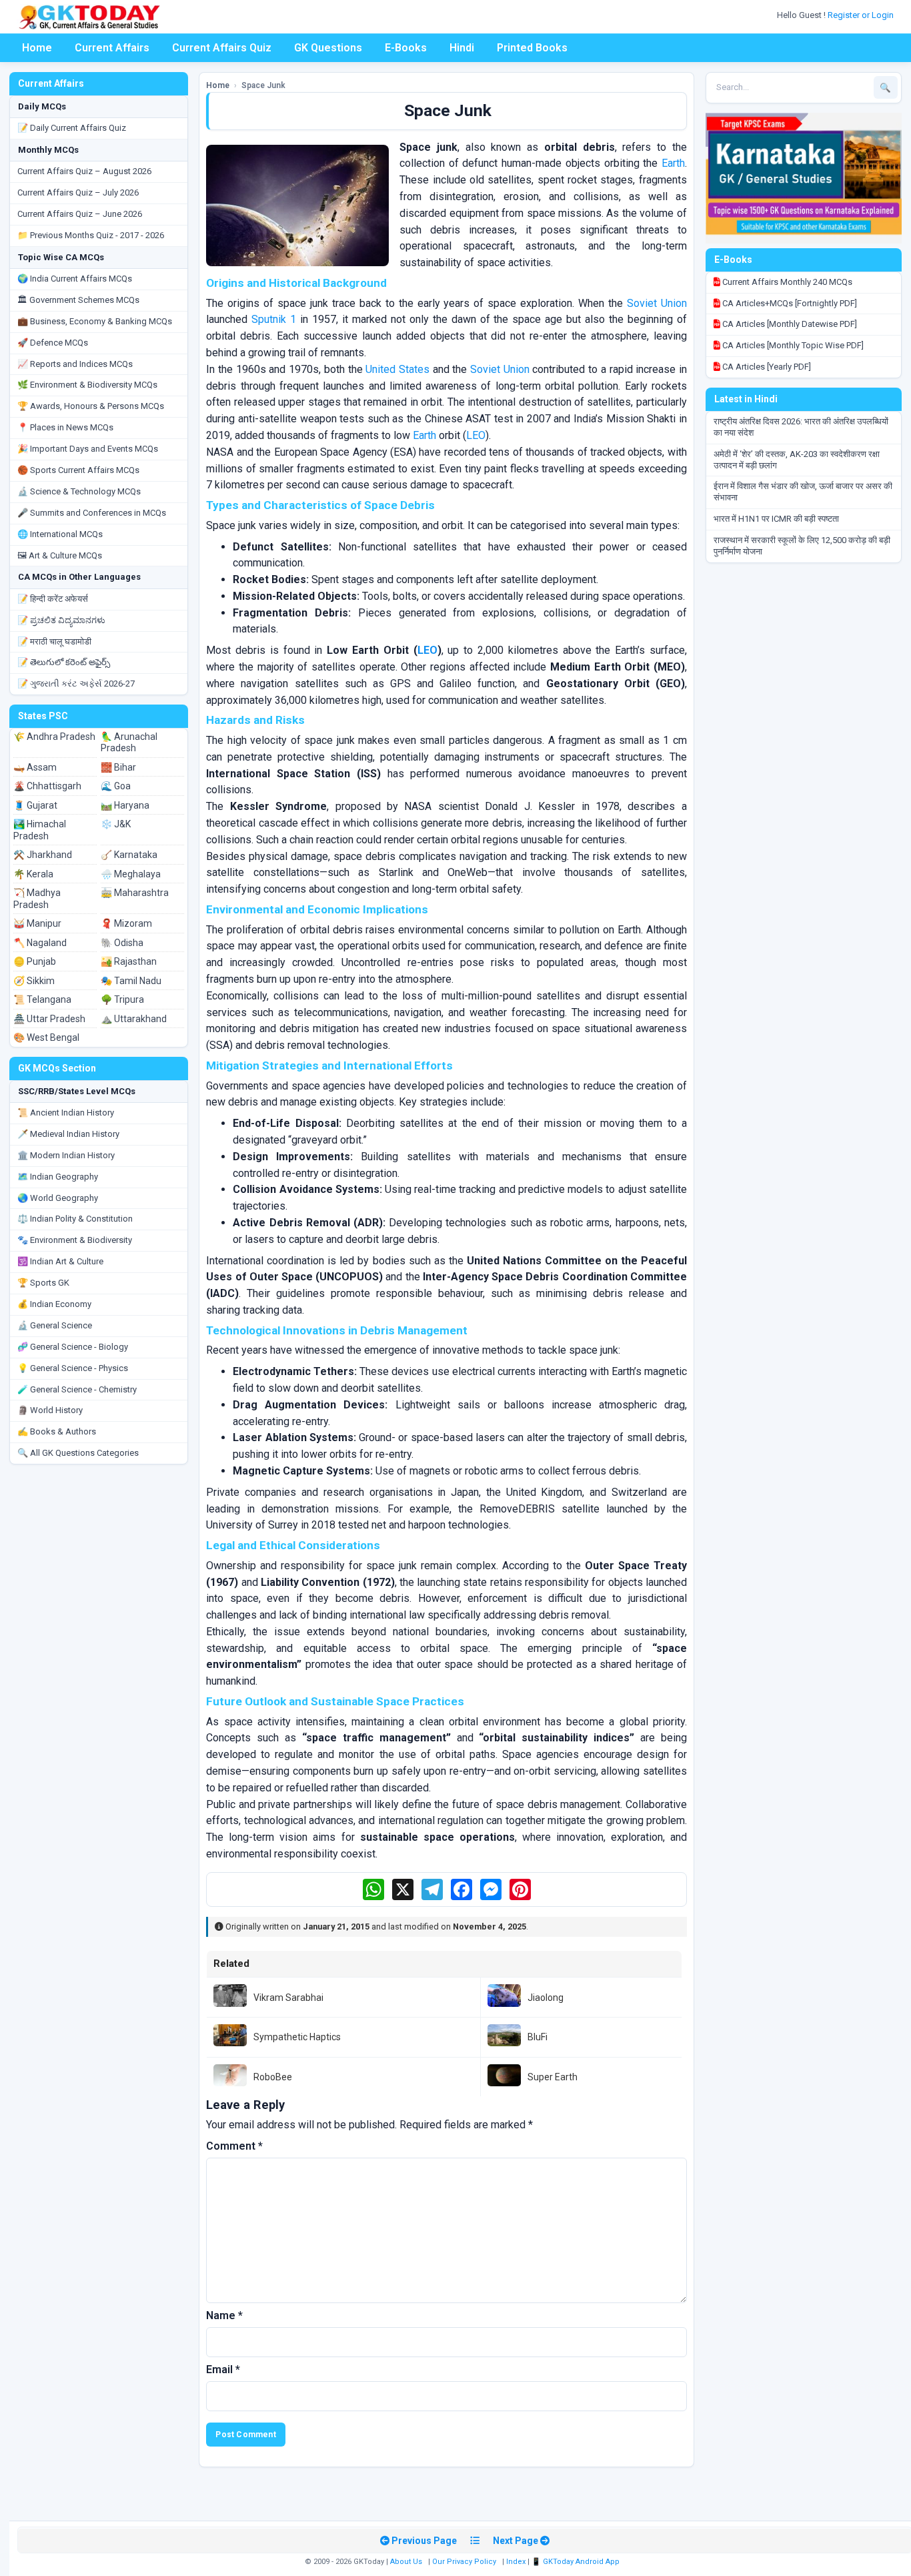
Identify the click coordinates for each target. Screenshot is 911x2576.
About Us (406, 2562)
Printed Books (532, 48)
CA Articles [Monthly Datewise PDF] (789, 324)
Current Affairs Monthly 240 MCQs (786, 282)
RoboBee (273, 2077)
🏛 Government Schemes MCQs (78, 300)
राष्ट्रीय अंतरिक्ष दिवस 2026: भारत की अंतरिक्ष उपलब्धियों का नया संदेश (801, 427)
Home (37, 48)
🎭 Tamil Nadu (131, 981)
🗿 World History (50, 1410)
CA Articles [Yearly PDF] (766, 367)
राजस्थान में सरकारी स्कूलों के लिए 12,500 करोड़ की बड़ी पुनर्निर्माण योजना (802, 546)
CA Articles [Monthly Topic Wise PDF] (792, 345)
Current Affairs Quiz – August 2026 (84, 171)
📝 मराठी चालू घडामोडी (54, 641)
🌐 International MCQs (60, 534)
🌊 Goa (116, 786)
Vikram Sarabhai (288, 1998)
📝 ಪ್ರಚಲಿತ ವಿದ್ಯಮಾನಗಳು (61, 620)
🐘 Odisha (122, 943)
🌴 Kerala (33, 874)
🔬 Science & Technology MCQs (79, 491)
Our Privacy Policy (464, 2562)
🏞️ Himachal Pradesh (40, 830)
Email (223, 2370)
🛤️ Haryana (125, 805)
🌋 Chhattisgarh (47, 786)
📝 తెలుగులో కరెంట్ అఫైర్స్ (64, 662)
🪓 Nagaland (40, 943)
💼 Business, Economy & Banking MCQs (95, 321)
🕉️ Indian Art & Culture (60, 1261)
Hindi (462, 48)
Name (224, 2315)
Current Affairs (112, 48)
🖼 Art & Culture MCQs (60, 555)
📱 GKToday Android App (577, 2562)
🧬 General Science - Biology (73, 1347)
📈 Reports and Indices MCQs (75, 364)
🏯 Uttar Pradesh (49, 1019)
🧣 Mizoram (126, 923)
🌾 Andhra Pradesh (54, 737)
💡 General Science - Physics (73, 1368)
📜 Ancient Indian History (66, 1113)
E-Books (406, 48)
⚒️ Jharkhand (43, 855)
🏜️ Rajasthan (129, 961)
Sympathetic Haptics (297, 2037)
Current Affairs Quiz (222, 48)
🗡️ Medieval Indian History (68, 1134)
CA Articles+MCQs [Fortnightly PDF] (789, 303)
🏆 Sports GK (43, 1283)
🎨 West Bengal (46, 1037)
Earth (673, 163)
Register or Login (862, 15)
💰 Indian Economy (54, 1304)
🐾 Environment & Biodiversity (75, 1240)
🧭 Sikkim (34, 981)
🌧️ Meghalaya (131, 874)
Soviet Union (657, 303)
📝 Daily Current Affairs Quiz (72, 128)
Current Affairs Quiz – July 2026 (78, 192)
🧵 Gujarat (35, 805)
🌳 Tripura (122, 999)
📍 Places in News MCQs (65, 427)
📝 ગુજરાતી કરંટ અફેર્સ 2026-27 (76, 684)
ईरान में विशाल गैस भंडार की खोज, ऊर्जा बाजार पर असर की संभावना (803, 492)
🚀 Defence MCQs (53, 343)
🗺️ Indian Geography (58, 1177)
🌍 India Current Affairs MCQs (75, 279)
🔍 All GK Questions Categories (78, 1453)
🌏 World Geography (58, 1198)
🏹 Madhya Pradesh (37, 899)
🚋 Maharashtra (135, 893)
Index (516, 2562)
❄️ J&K (116, 824)
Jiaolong (546, 1998)
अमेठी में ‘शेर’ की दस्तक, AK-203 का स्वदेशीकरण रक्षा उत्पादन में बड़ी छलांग (797, 460)
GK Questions (328, 48)
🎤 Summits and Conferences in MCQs (92, 513)
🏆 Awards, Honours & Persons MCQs (91, 406)
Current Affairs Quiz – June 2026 (80, 214)
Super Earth (553, 2077)
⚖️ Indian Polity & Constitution (75, 1219)
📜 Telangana (42, 999)
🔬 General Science (55, 1325)
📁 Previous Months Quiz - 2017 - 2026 (91, 235)
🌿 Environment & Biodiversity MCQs (87, 385)
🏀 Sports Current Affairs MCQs (78, 470)
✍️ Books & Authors (57, 1431)
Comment (234, 2146)
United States (397, 369)
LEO (476, 435)
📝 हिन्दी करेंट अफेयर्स (53, 599)
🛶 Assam (35, 767)
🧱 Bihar (118, 767)
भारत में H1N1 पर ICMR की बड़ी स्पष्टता (776, 519)
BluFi (538, 2037)
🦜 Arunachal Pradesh (129, 743)
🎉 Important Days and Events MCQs (88, 449)
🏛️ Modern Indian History (66, 1155)
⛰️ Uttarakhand (134, 1019)
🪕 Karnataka (129, 855)
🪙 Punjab (35, 961)
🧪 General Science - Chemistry (77, 1389)
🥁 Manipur (37, 923)
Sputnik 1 (274, 319)
